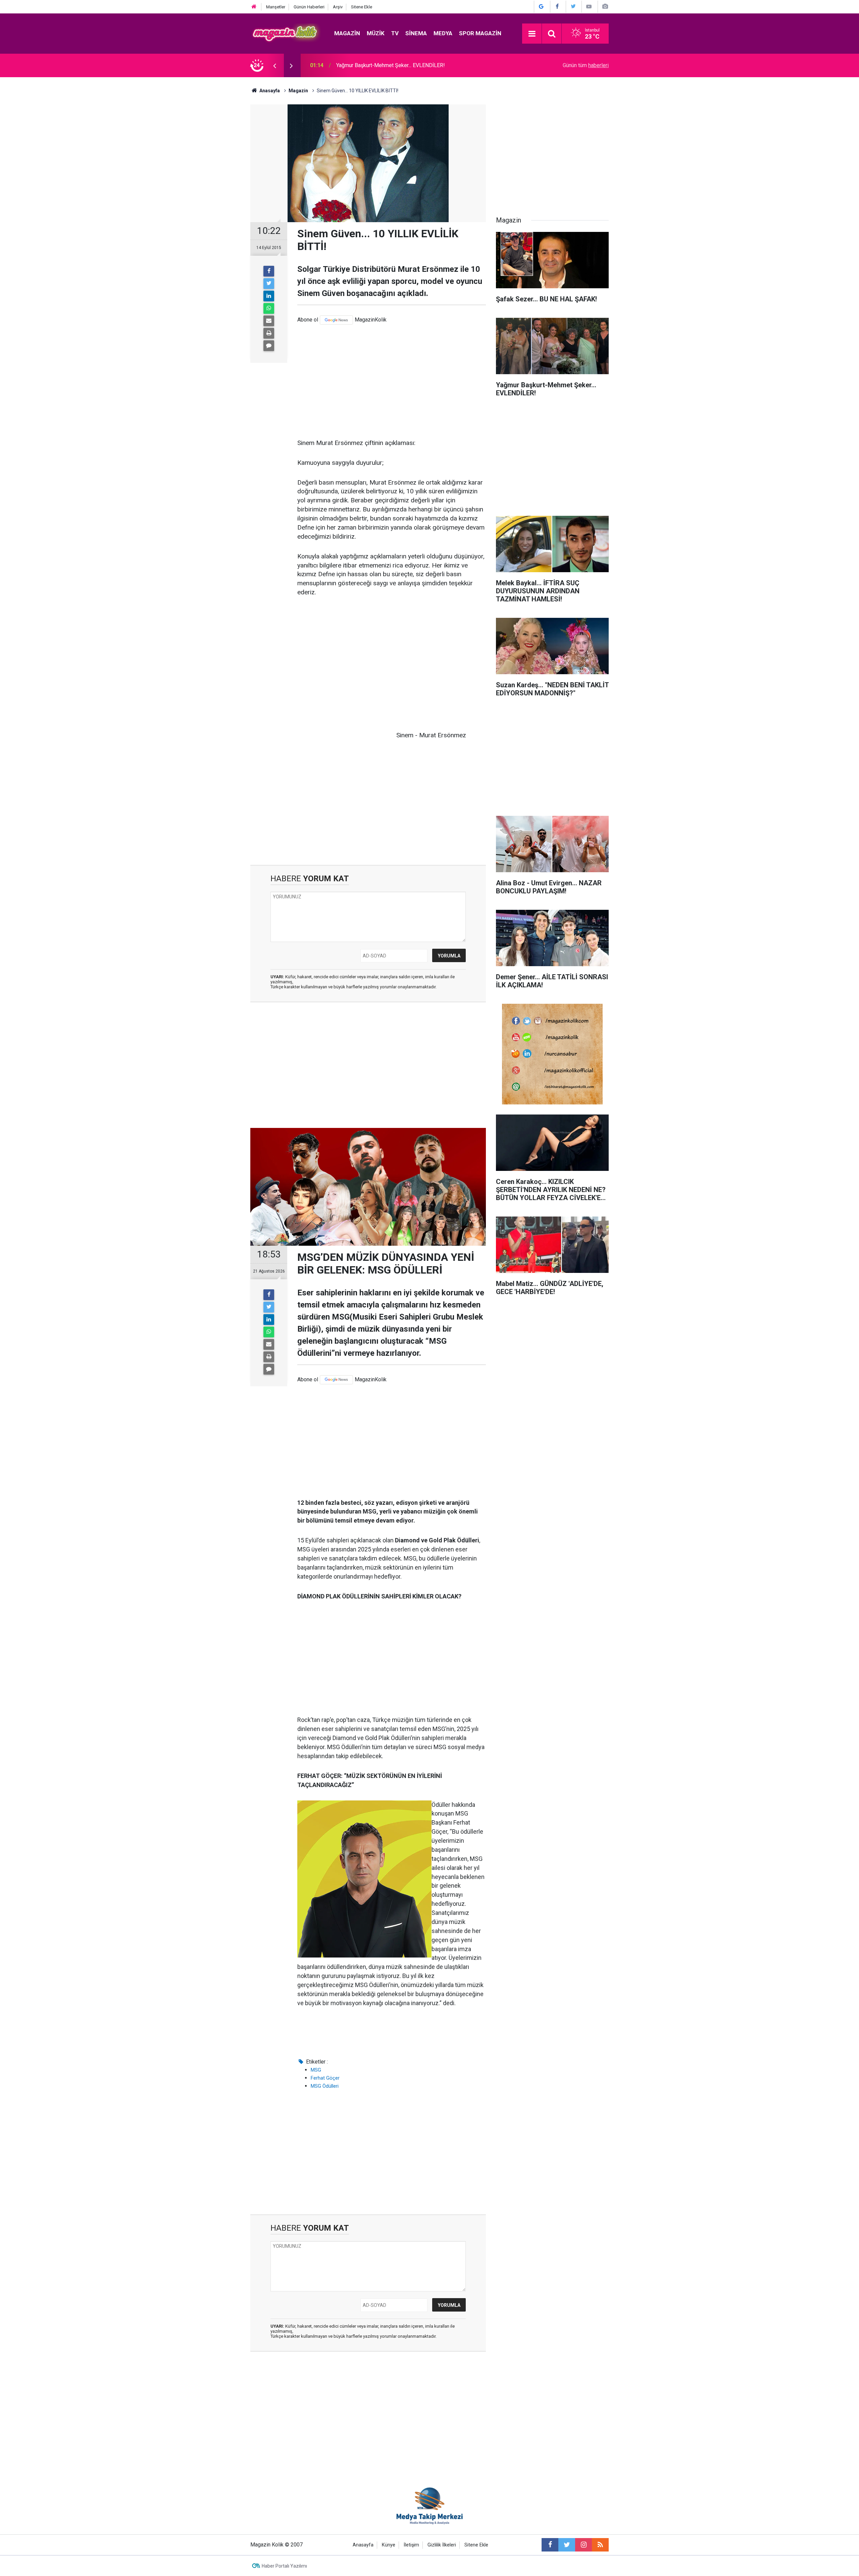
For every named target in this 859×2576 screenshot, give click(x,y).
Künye (389, 2545)
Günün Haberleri (309, 7)
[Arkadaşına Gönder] (269, 321)
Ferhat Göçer (325, 2078)
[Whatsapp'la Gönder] (269, 308)
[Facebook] (269, 271)
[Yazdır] (269, 333)
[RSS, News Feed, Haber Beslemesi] (600, 2545)
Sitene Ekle (362, 7)
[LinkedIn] (269, 296)
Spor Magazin (480, 33)
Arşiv (338, 7)
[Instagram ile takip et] (584, 2545)
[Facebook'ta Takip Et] (557, 7)
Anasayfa (363, 2545)
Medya (443, 33)
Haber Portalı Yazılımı (284, 2566)
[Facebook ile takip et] (550, 2545)
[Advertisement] (392, 382)
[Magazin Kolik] (286, 33)
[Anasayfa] (254, 7)
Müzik (376, 33)
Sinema (416, 33)
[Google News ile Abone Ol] (541, 7)
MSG (316, 2070)
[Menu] (532, 34)
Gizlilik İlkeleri (442, 2545)
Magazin (347, 33)
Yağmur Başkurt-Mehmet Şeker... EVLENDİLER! (391, 65)
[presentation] (274, 65)
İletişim (411, 2545)
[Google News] (336, 320)
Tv (395, 33)
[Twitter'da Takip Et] (573, 7)
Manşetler (276, 7)
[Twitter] (269, 284)
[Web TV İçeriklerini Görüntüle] (589, 7)
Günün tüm (586, 65)
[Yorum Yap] (269, 346)
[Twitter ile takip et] (567, 2545)
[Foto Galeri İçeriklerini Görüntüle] (605, 7)
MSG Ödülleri (325, 2086)
